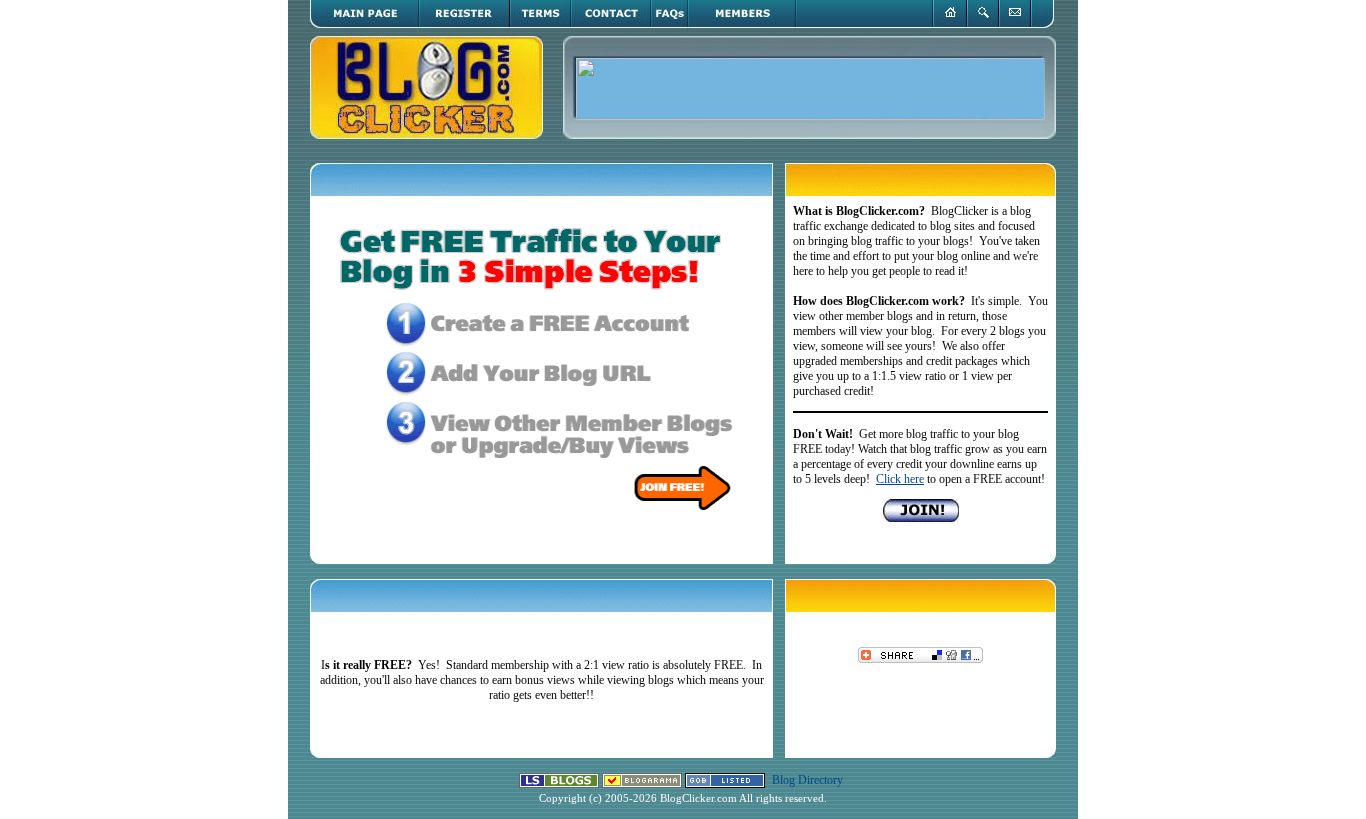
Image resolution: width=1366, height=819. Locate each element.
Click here (900, 479)
